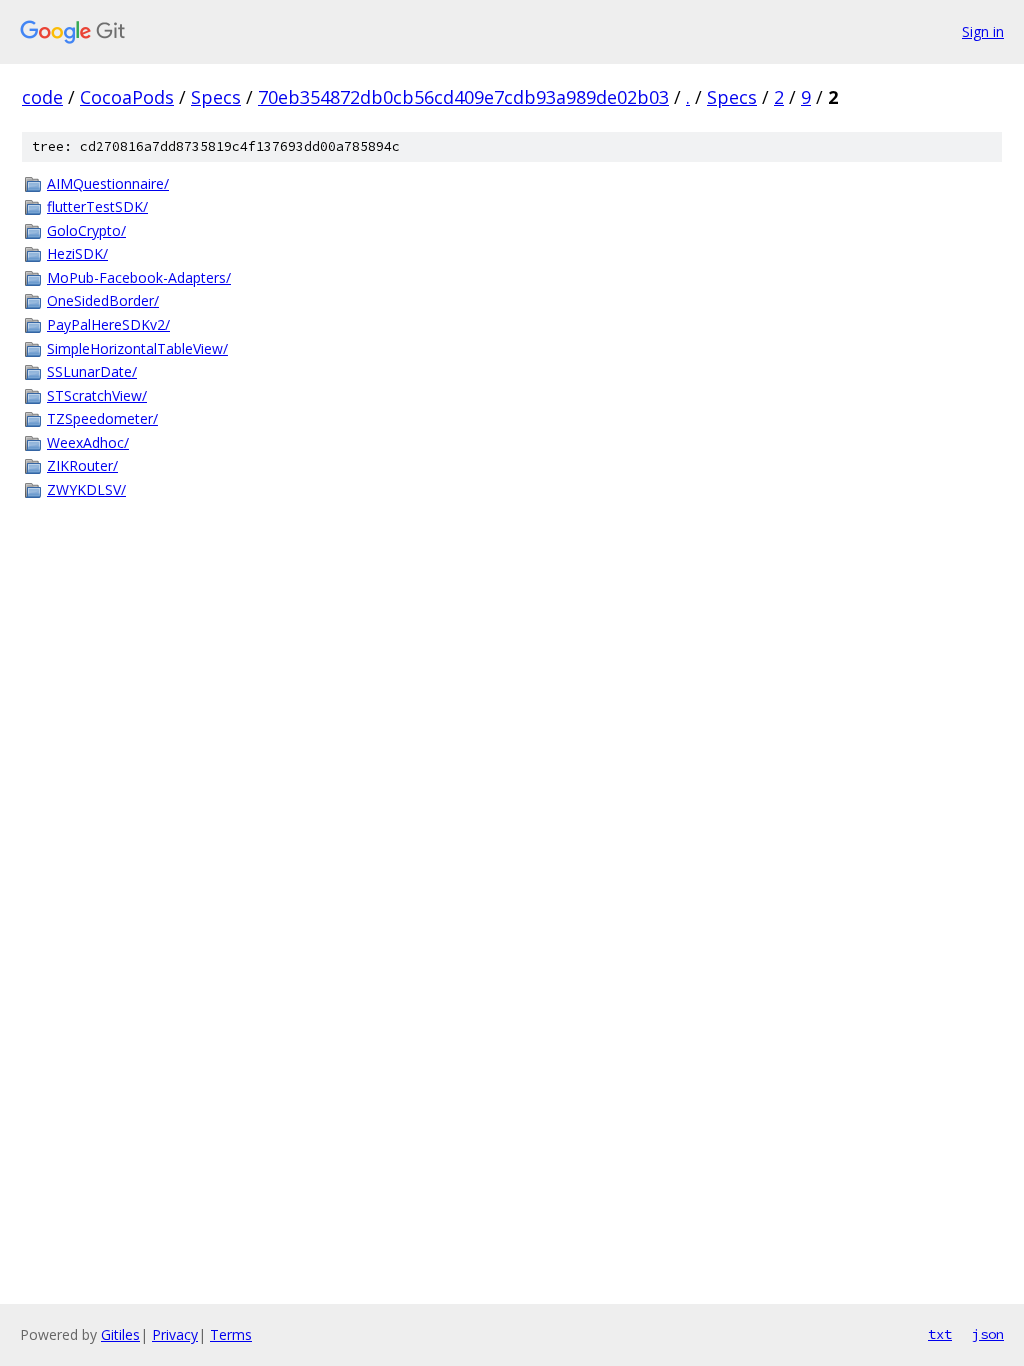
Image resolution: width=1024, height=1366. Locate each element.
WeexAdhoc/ (88, 442)
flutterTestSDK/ (97, 206)
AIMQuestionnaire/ (108, 183)
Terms (231, 1334)
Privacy (175, 1334)
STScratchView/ (97, 395)
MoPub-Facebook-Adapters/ (139, 277)
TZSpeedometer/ (102, 418)
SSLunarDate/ (92, 371)
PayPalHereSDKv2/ (108, 324)
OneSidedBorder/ (103, 300)
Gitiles (120, 1334)
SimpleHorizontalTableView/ (137, 348)
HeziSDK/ (77, 253)
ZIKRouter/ (82, 465)
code (42, 97)
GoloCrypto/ (86, 230)
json (988, 1334)
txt (940, 1334)
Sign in (983, 31)
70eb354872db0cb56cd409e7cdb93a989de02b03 (463, 97)
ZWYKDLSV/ (86, 489)
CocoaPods (127, 97)
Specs (216, 97)
